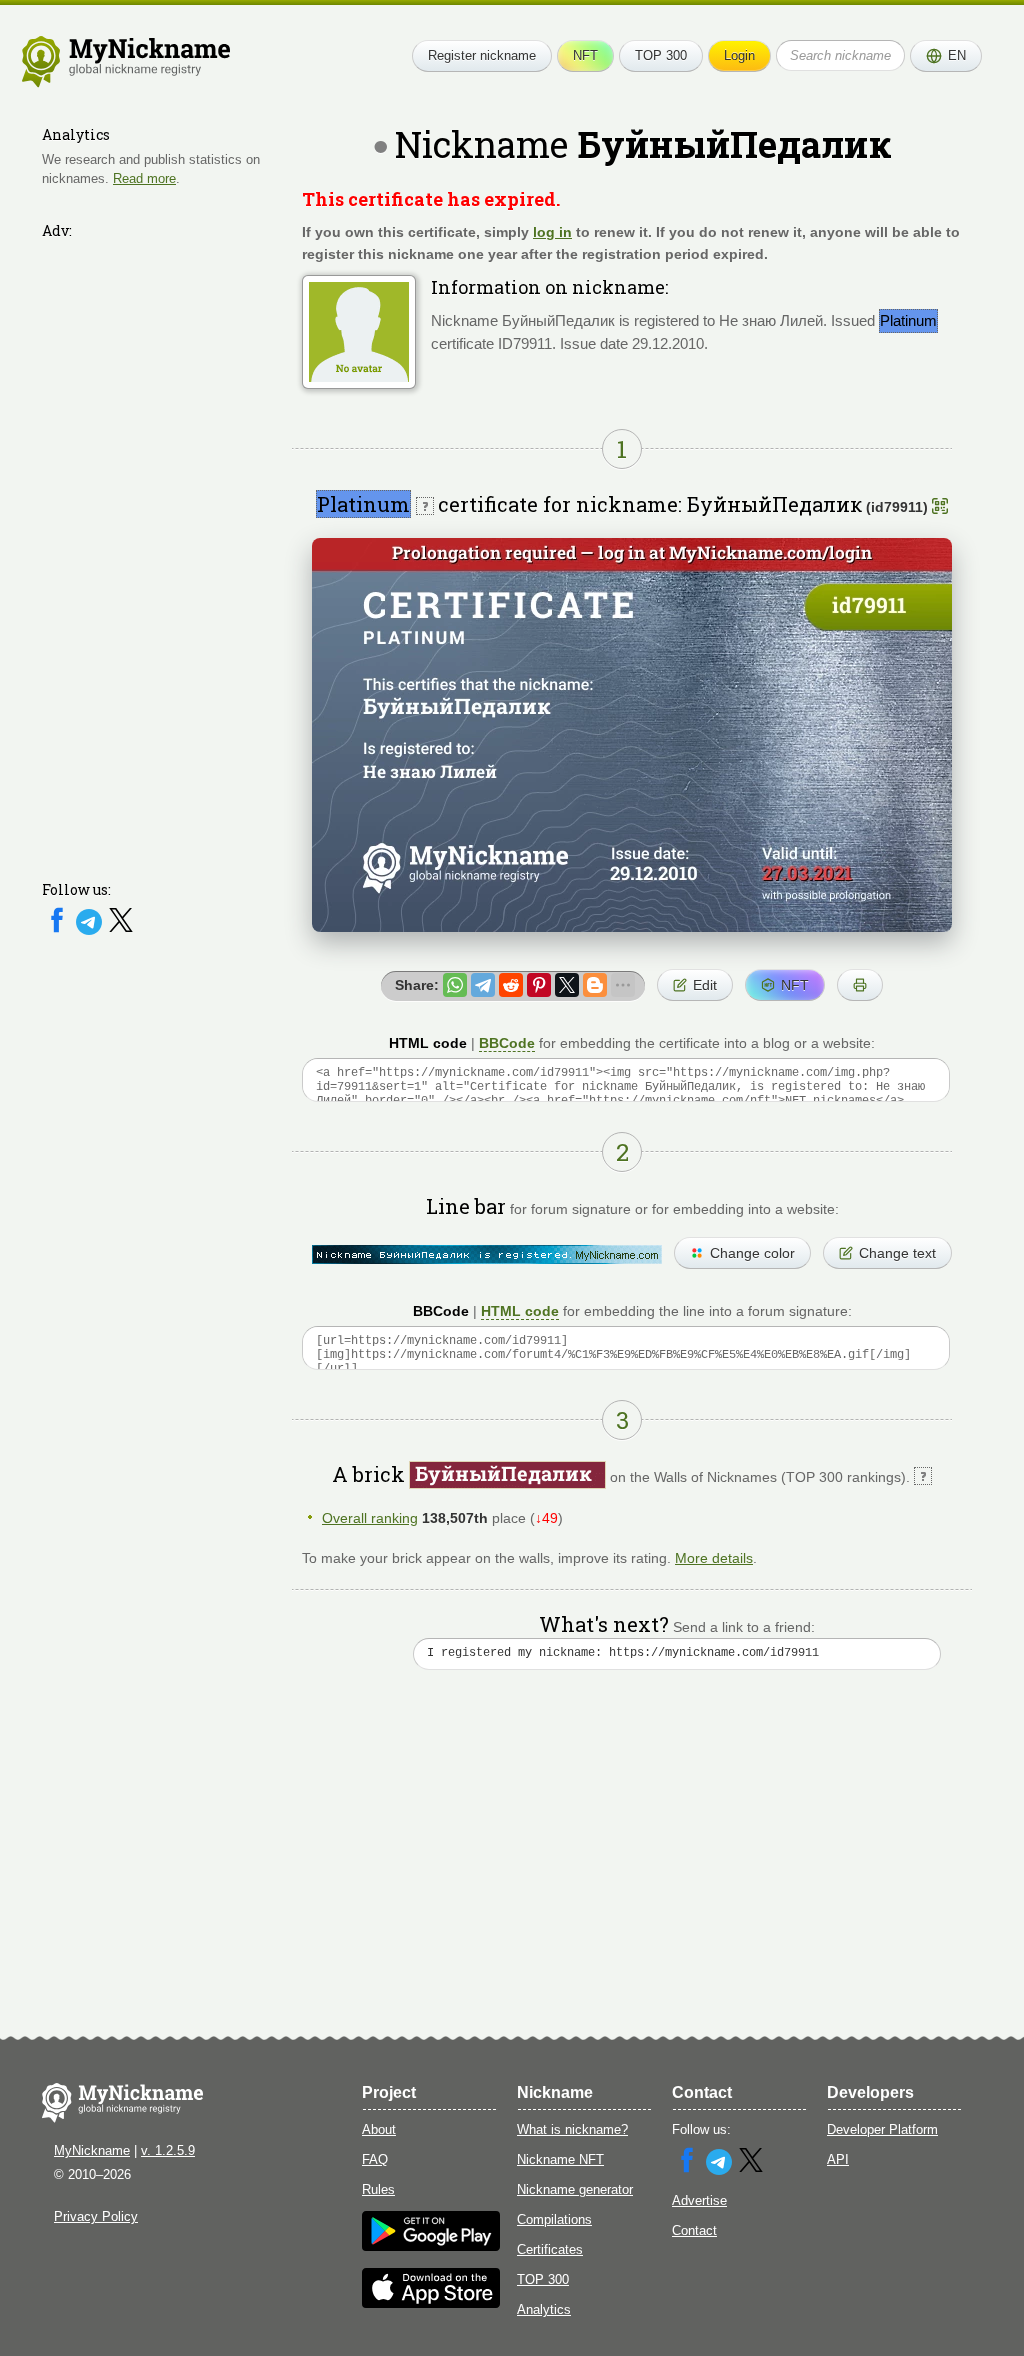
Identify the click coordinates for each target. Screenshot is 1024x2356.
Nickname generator (575, 2189)
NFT (585, 55)
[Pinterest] (539, 985)
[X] (121, 930)
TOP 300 (661, 55)
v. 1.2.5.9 (168, 2150)
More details (714, 1558)
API (838, 2159)
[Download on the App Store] (431, 2303)
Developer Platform (882, 2129)
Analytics (544, 2309)
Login (739, 55)
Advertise (699, 2200)
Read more (144, 178)
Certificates (550, 2249)
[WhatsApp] (455, 985)
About (379, 2129)
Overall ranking (370, 1518)
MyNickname (92, 2150)
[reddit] (511, 985)
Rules (378, 2189)
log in (552, 232)
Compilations (554, 2219)
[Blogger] (595, 985)
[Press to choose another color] (487, 1254)
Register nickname (482, 55)
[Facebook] (59, 930)
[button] (946, 56)
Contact (694, 2230)
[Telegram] (91, 930)
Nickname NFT (560, 2159)
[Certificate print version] (860, 985)
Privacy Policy (96, 2216)
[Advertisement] (162, 547)
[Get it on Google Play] (431, 2246)
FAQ (375, 2159)
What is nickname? (572, 2129)
